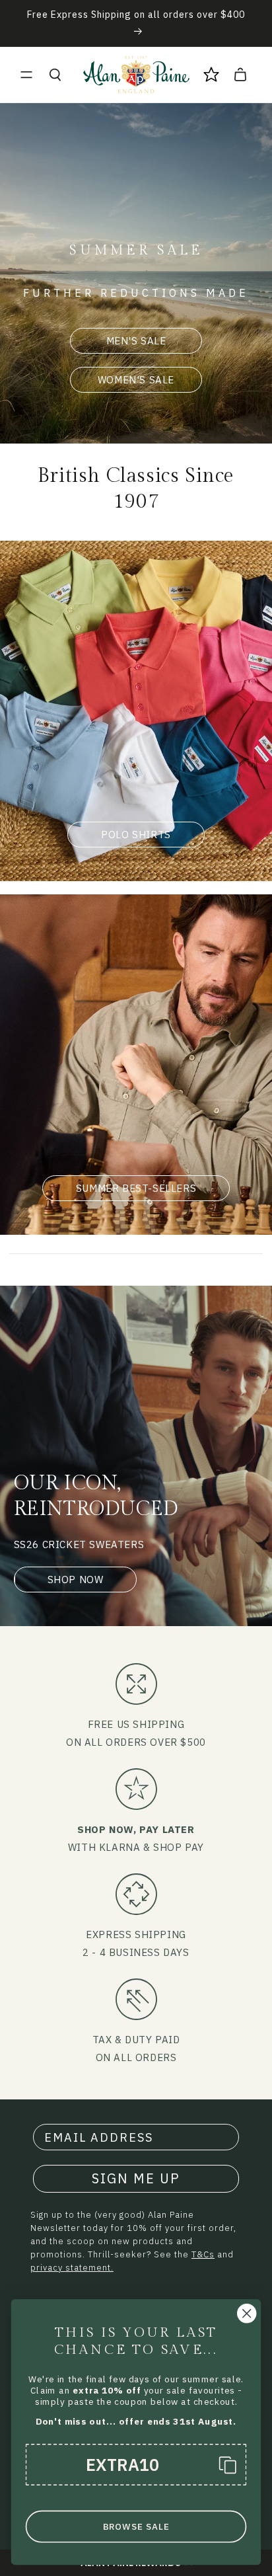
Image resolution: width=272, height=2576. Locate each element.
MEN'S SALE (136, 341)
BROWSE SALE (136, 2527)
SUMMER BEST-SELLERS (136, 1188)
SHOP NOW (76, 1580)
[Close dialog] (247, 2313)
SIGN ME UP (136, 2178)
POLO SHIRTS (136, 835)
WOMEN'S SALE (136, 380)
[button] (26, 75)
